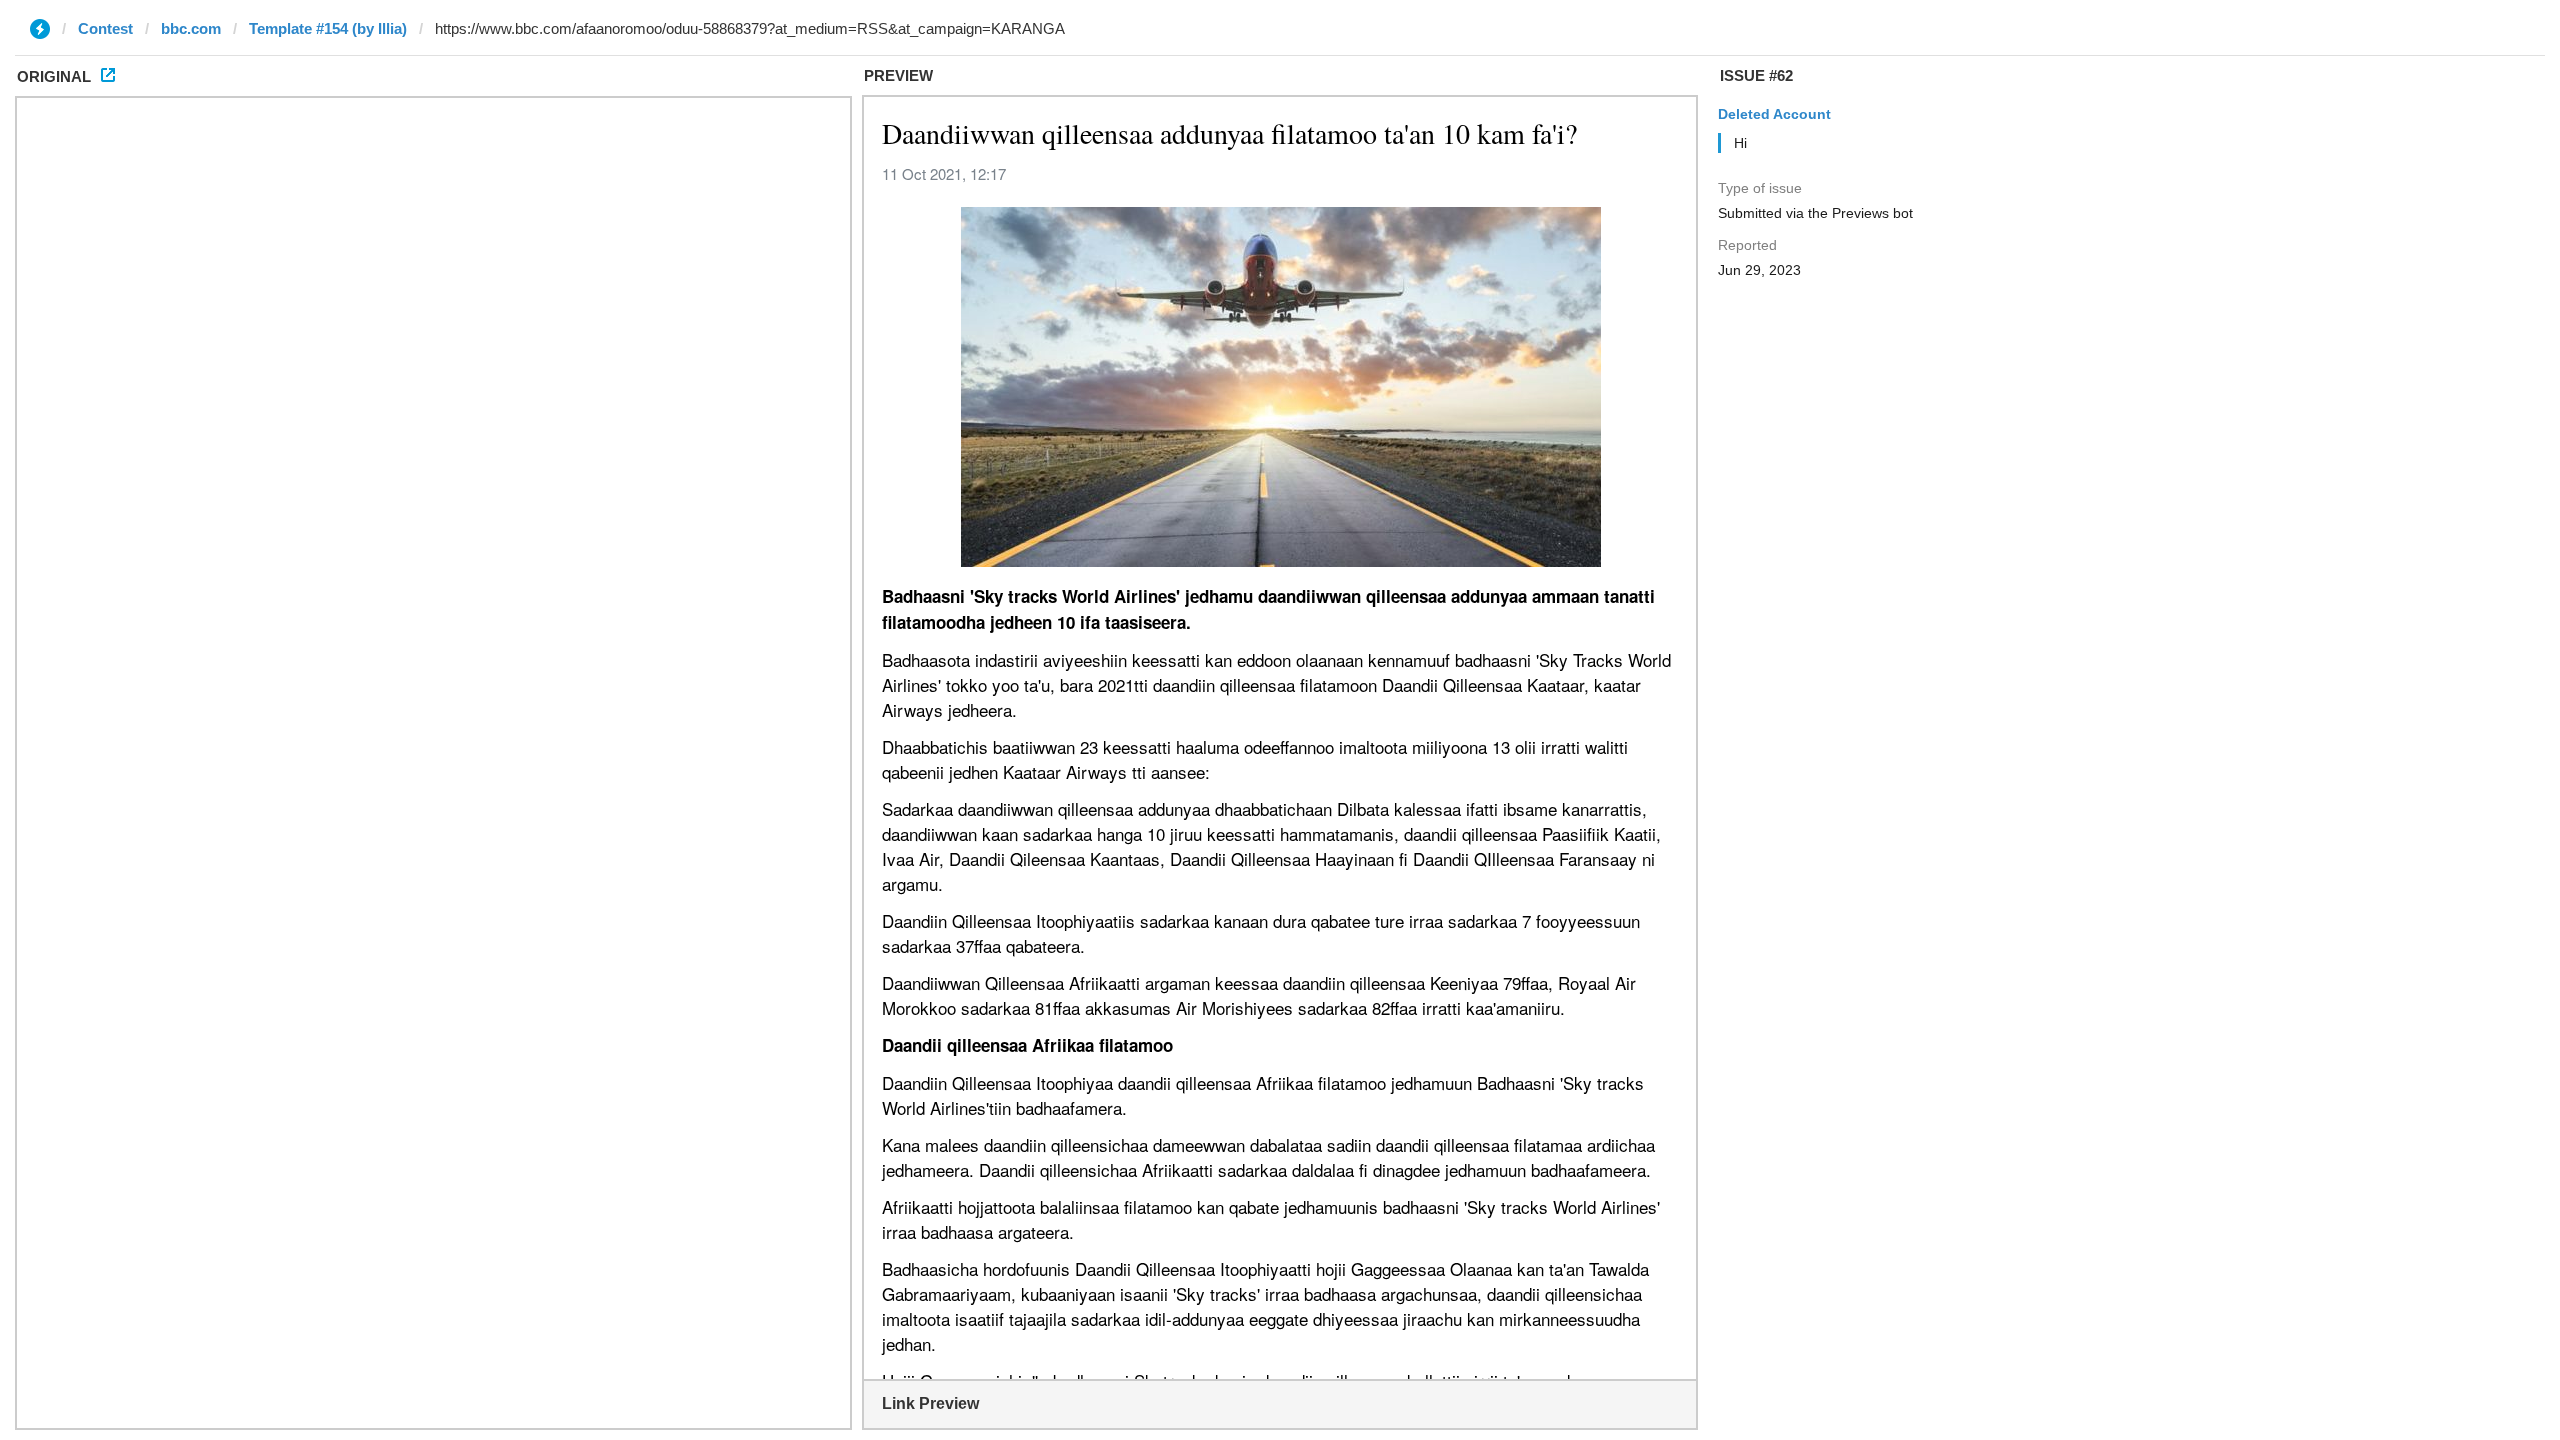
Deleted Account (1774, 114)
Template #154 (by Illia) (328, 28)
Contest (105, 28)
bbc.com (191, 28)
